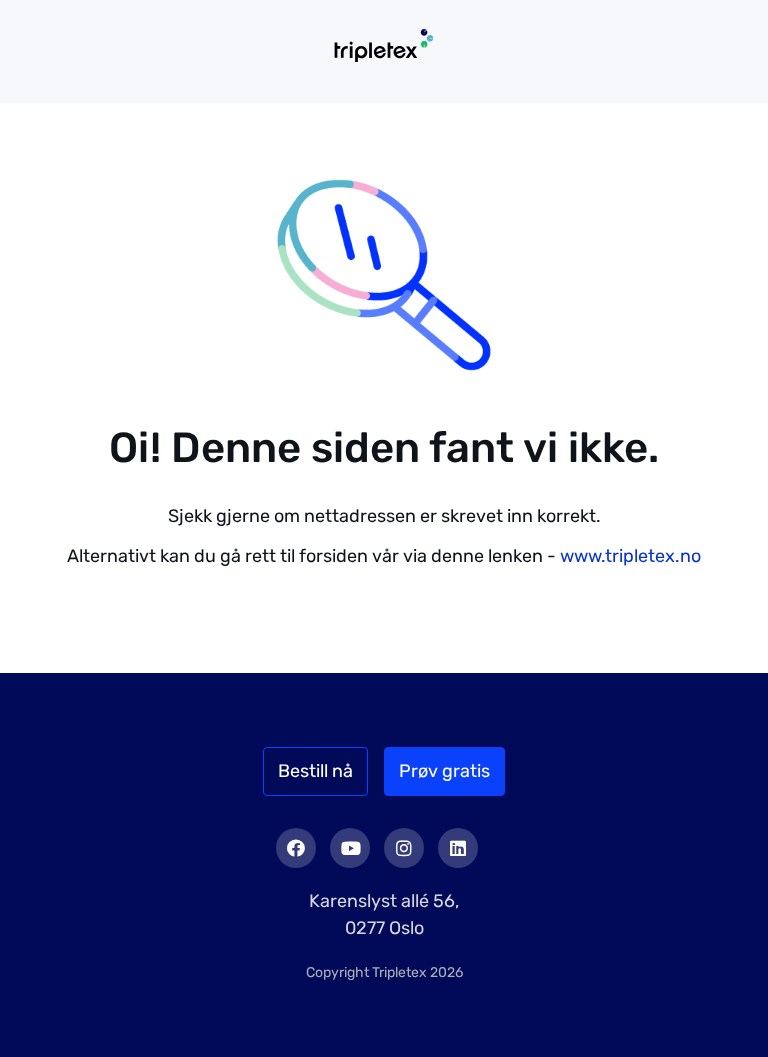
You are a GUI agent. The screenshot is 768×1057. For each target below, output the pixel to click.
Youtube (350, 848)
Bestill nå (315, 771)
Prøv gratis (444, 771)
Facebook (296, 848)
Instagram (404, 848)
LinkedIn (458, 848)
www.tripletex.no (630, 556)
